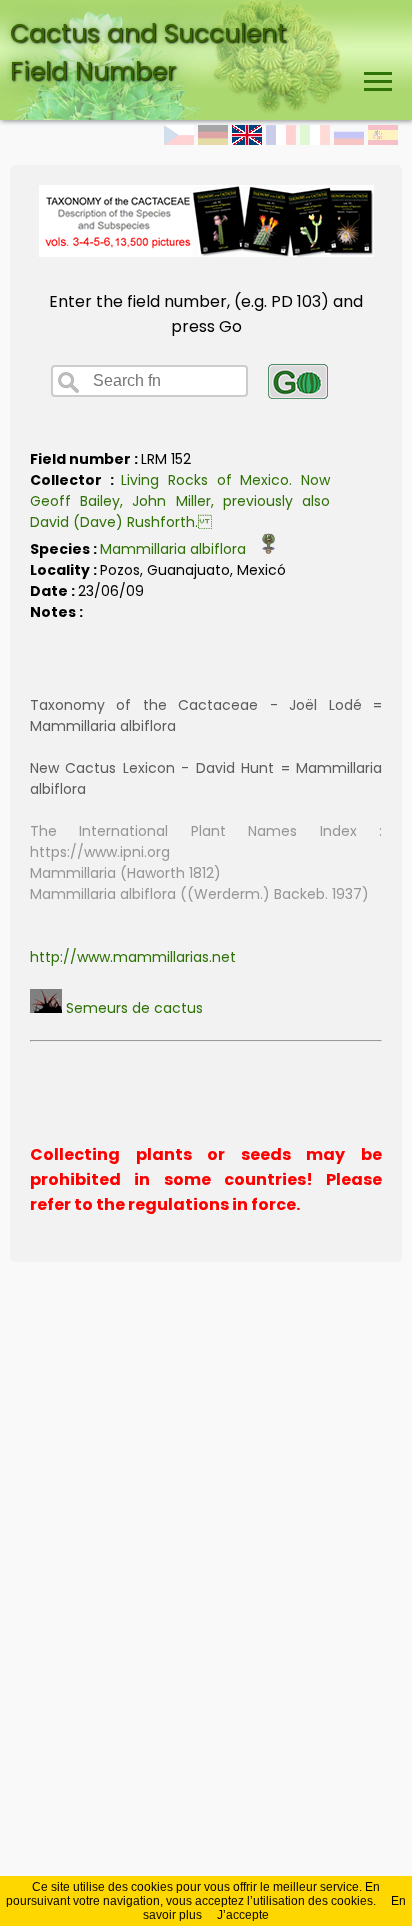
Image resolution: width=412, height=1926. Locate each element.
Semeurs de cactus (132, 1008)
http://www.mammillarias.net (133, 957)
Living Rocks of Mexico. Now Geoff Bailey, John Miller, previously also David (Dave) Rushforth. (180, 501)
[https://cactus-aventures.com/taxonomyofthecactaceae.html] (206, 251)
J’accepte (243, 1915)
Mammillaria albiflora (179, 549)
